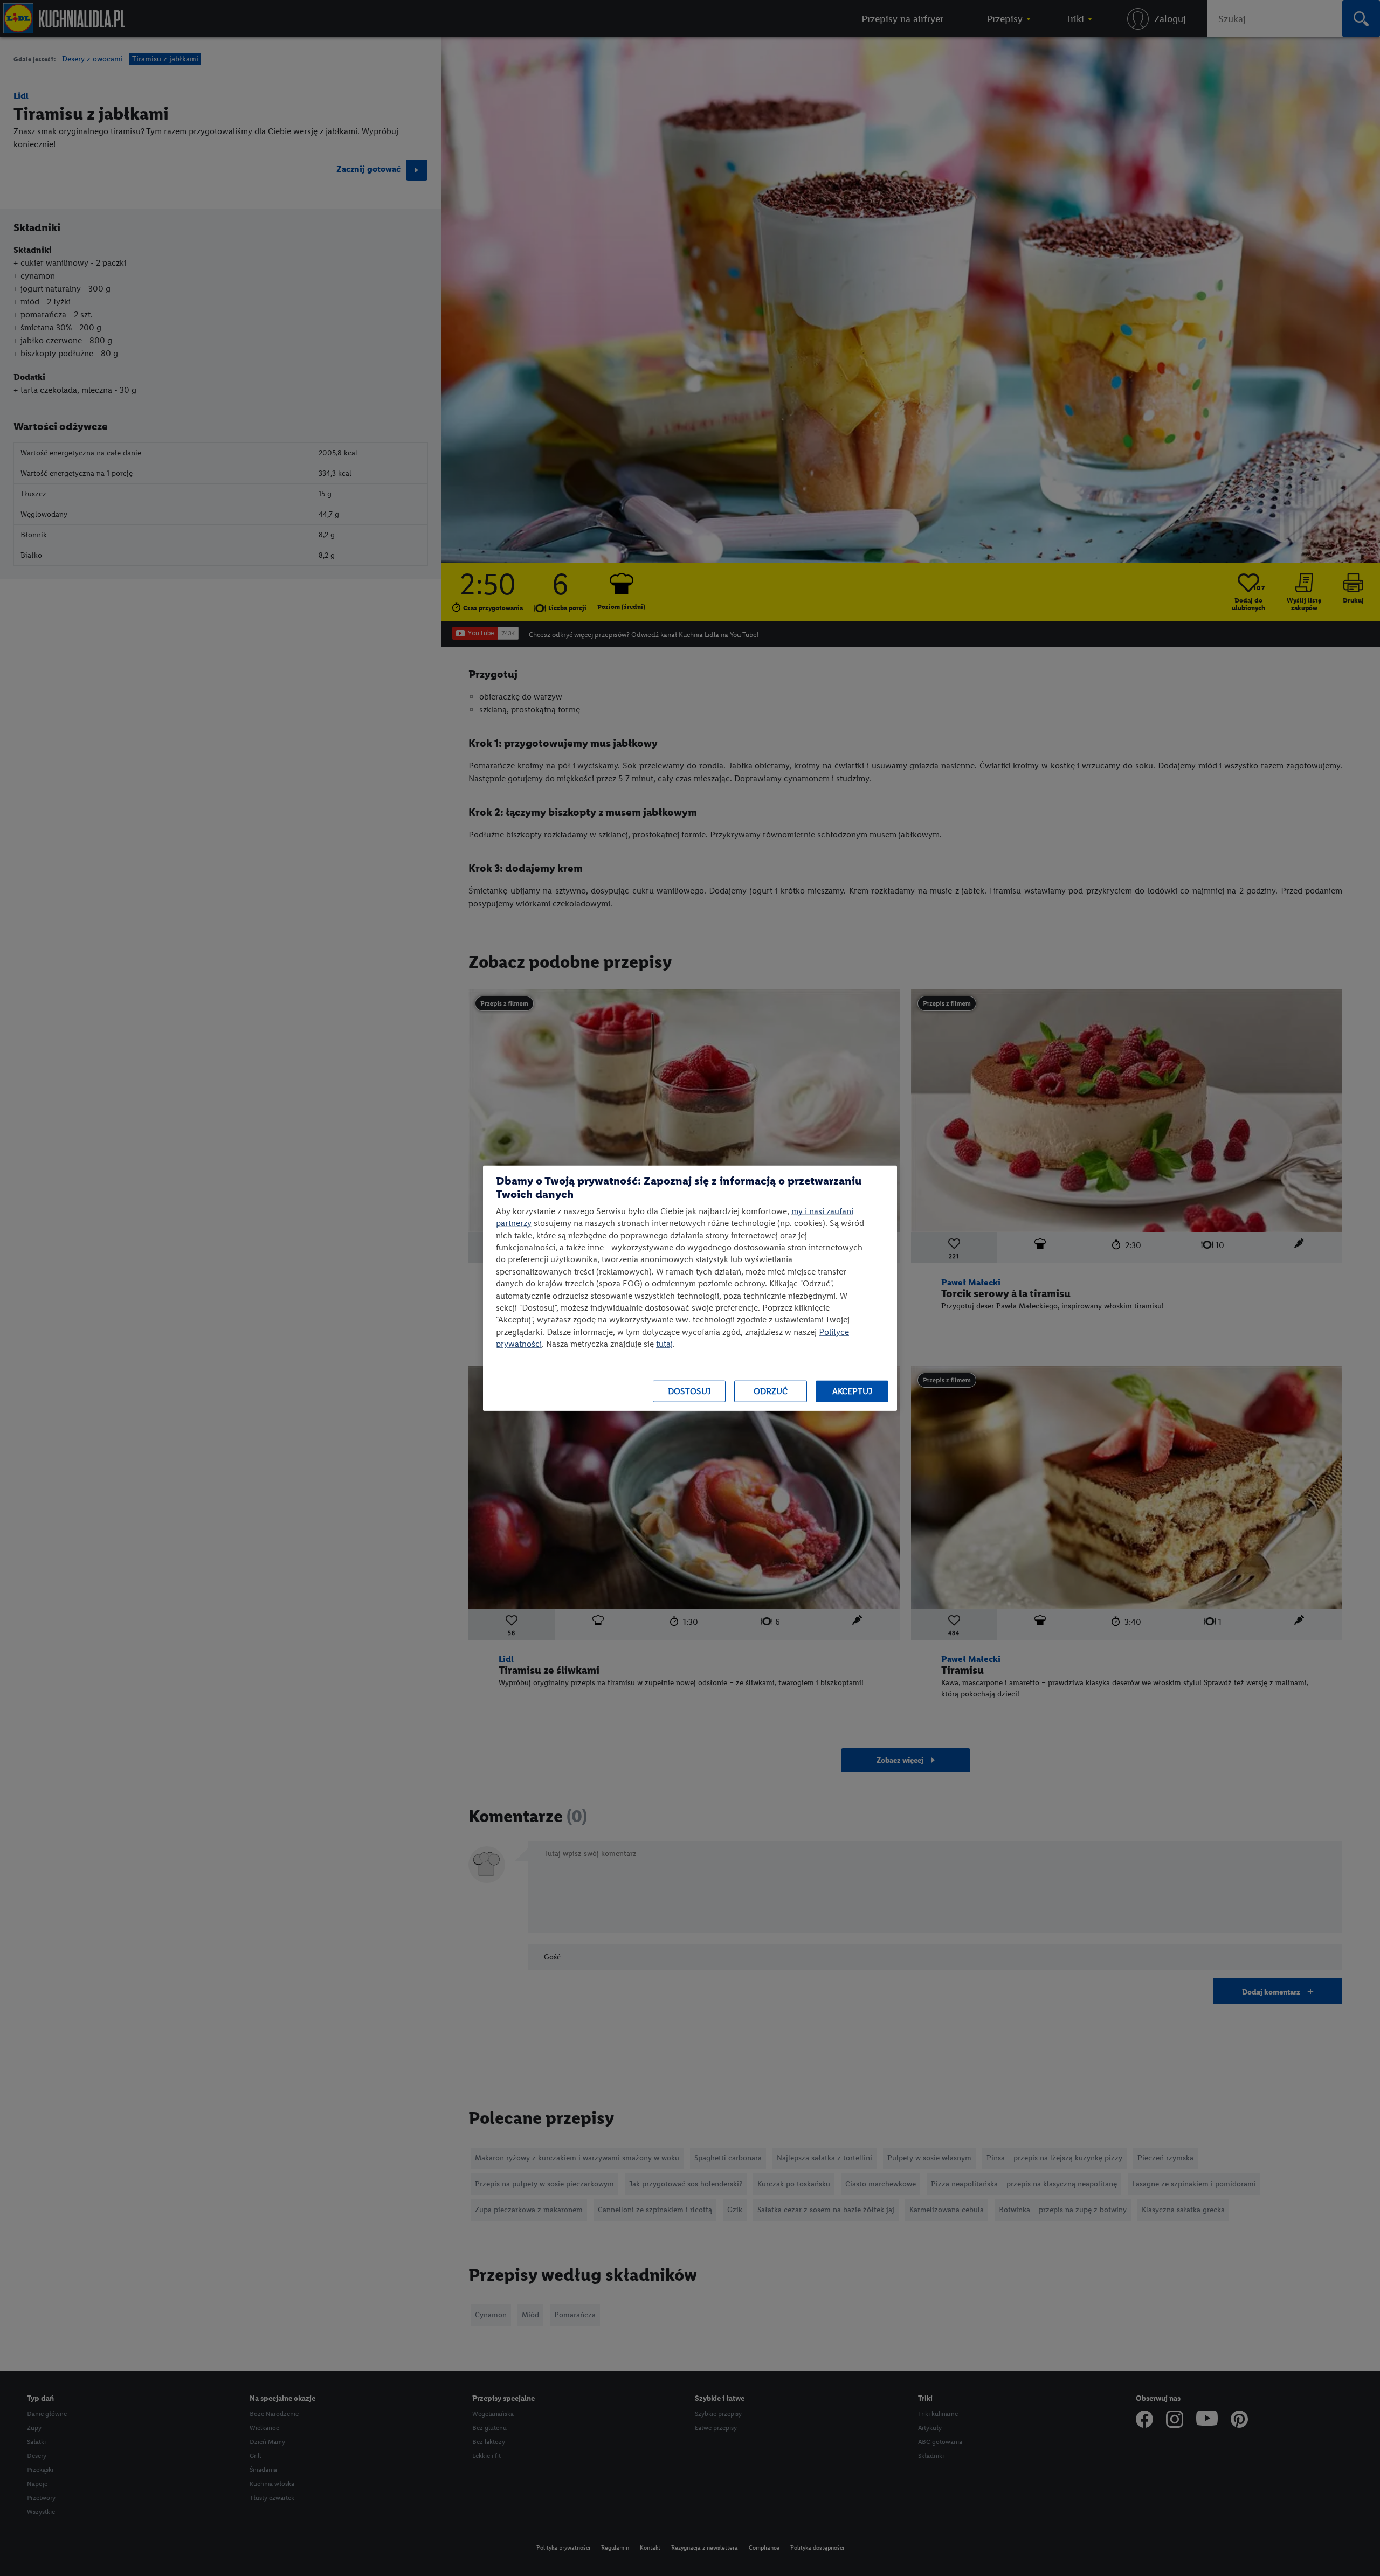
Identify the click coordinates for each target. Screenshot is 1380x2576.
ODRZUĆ (771, 1391)
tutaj (664, 1344)
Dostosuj (689, 1391)
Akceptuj (852, 1391)
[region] (690, 1288)
